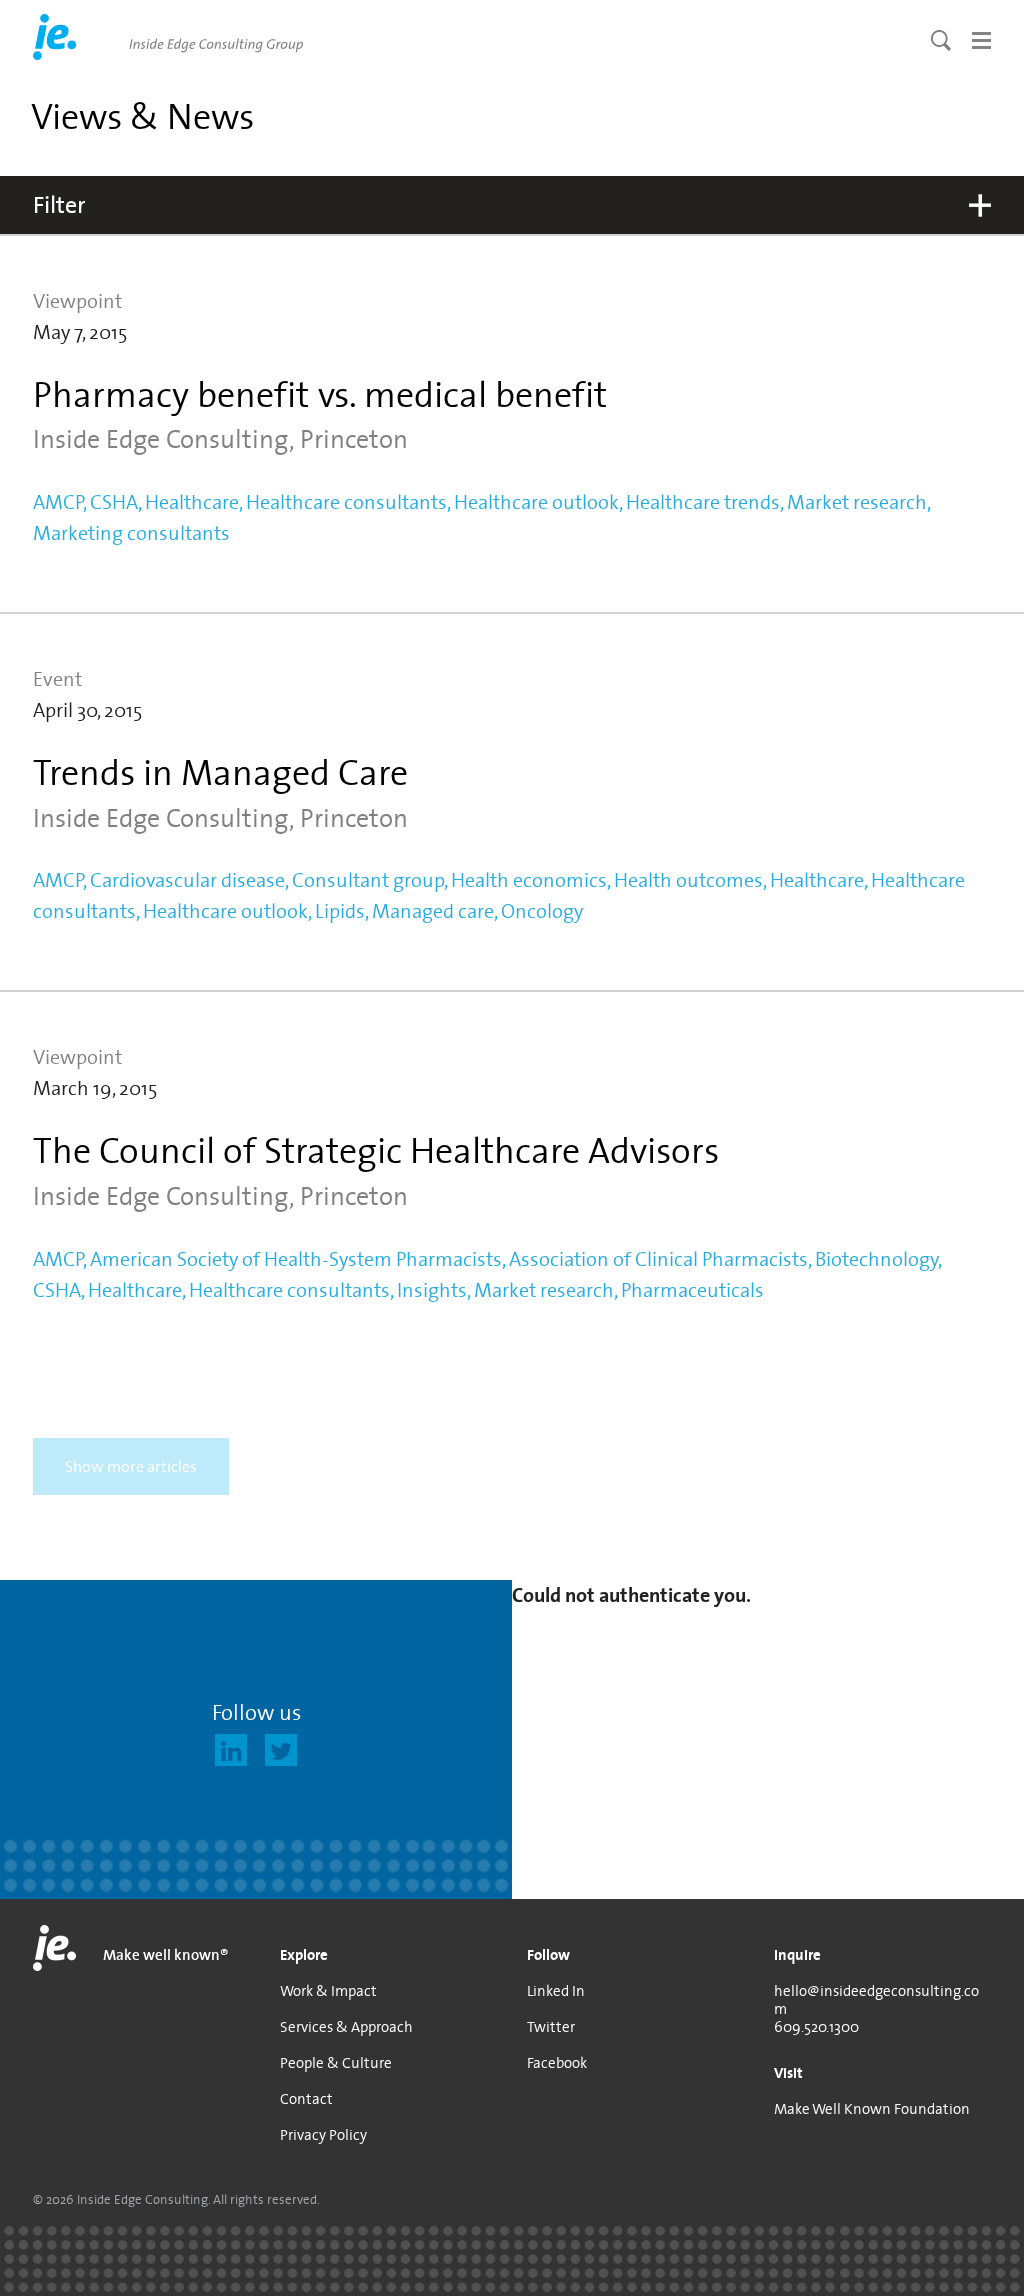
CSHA (114, 502)
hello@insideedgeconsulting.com (876, 2000)
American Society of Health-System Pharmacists (296, 1259)
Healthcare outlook (536, 502)
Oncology (542, 911)
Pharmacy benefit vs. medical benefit (320, 394)
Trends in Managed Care (220, 772)
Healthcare (192, 502)
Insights (432, 1290)
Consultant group (368, 880)
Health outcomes (688, 880)
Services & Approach (346, 2027)
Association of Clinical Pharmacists (658, 1259)
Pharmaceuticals (692, 1290)
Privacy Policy (323, 2135)
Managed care (433, 911)
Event (57, 679)
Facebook (557, 2063)
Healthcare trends (703, 502)
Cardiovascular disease (187, 880)
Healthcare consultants (346, 502)
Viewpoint (77, 301)
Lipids (340, 911)
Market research (857, 502)
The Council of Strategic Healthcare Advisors (376, 1150)
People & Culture (336, 2063)
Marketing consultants (131, 533)
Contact (306, 2099)
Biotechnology (876, 1259)
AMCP (58, 502)
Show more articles (131, 1466)
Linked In (556, 1991)
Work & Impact (328, 1991)
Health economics (529, 880)
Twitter (551, 2027)
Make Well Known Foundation (872, 2109)
